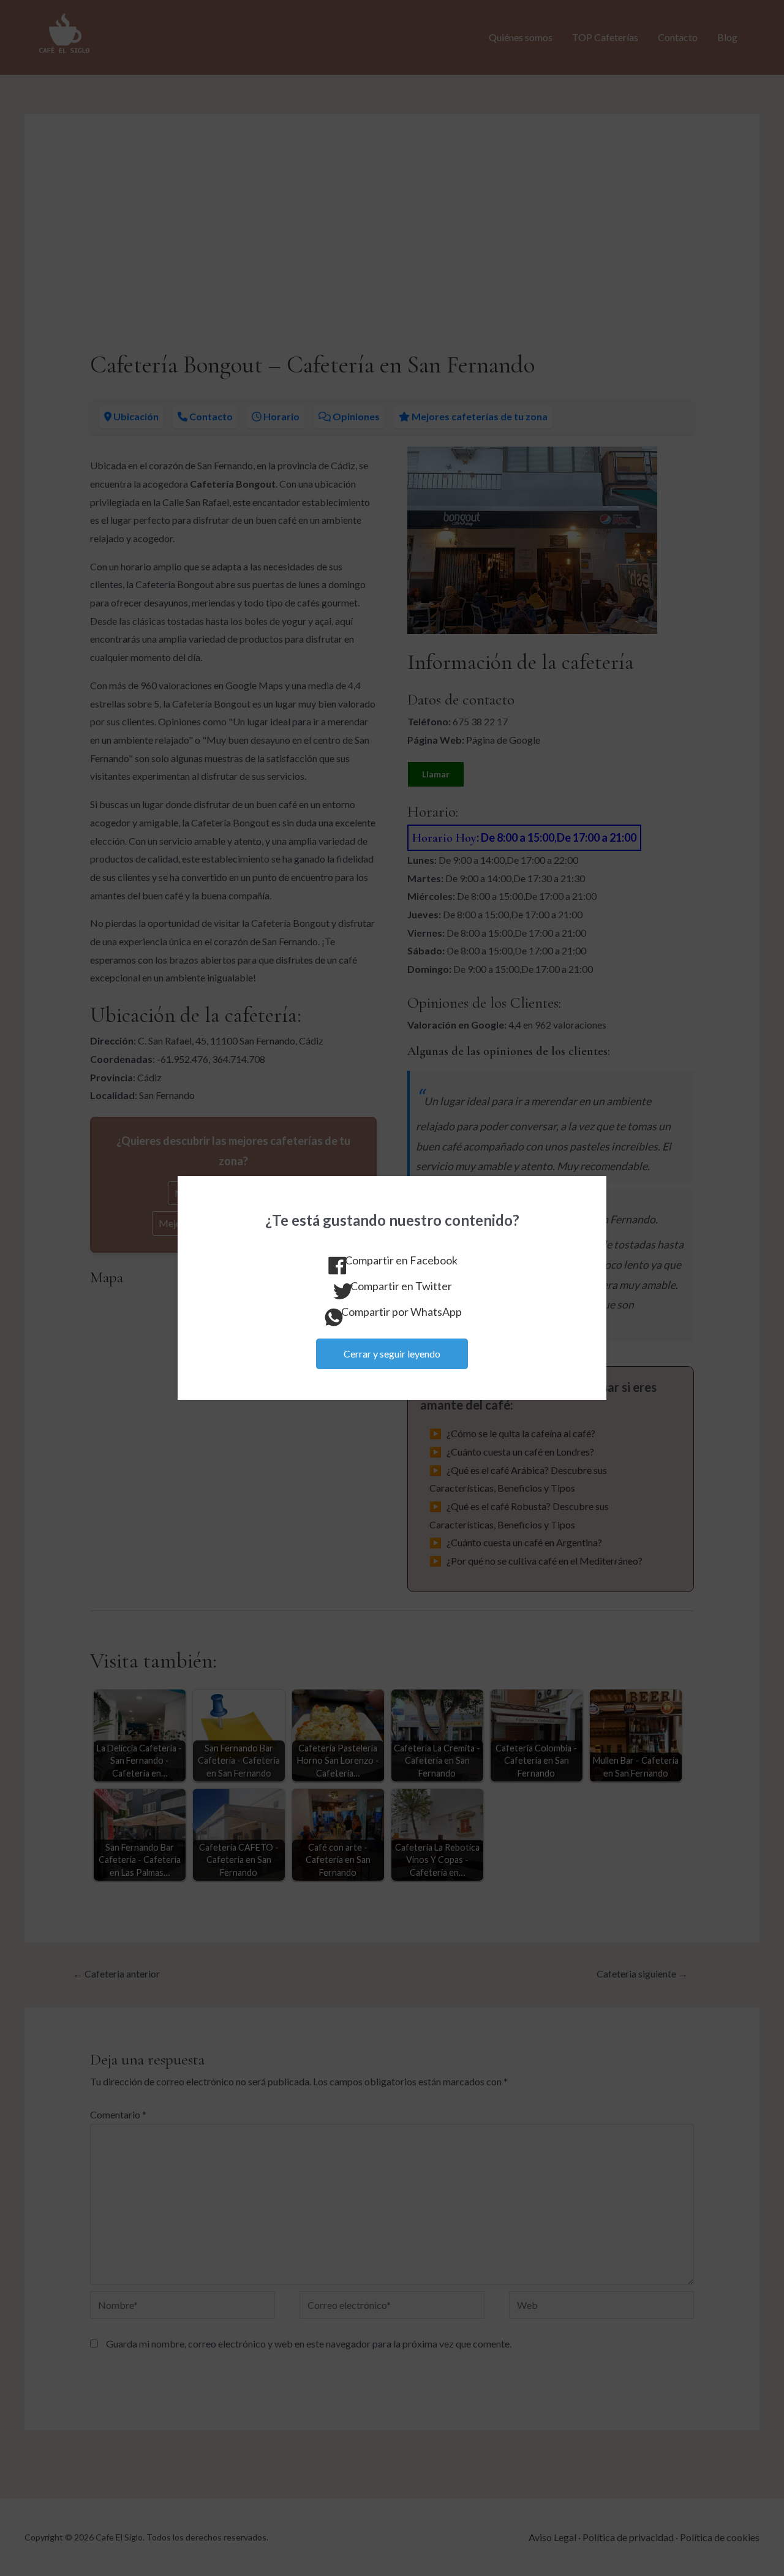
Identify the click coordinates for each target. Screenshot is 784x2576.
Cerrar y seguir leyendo (392, 1354)
